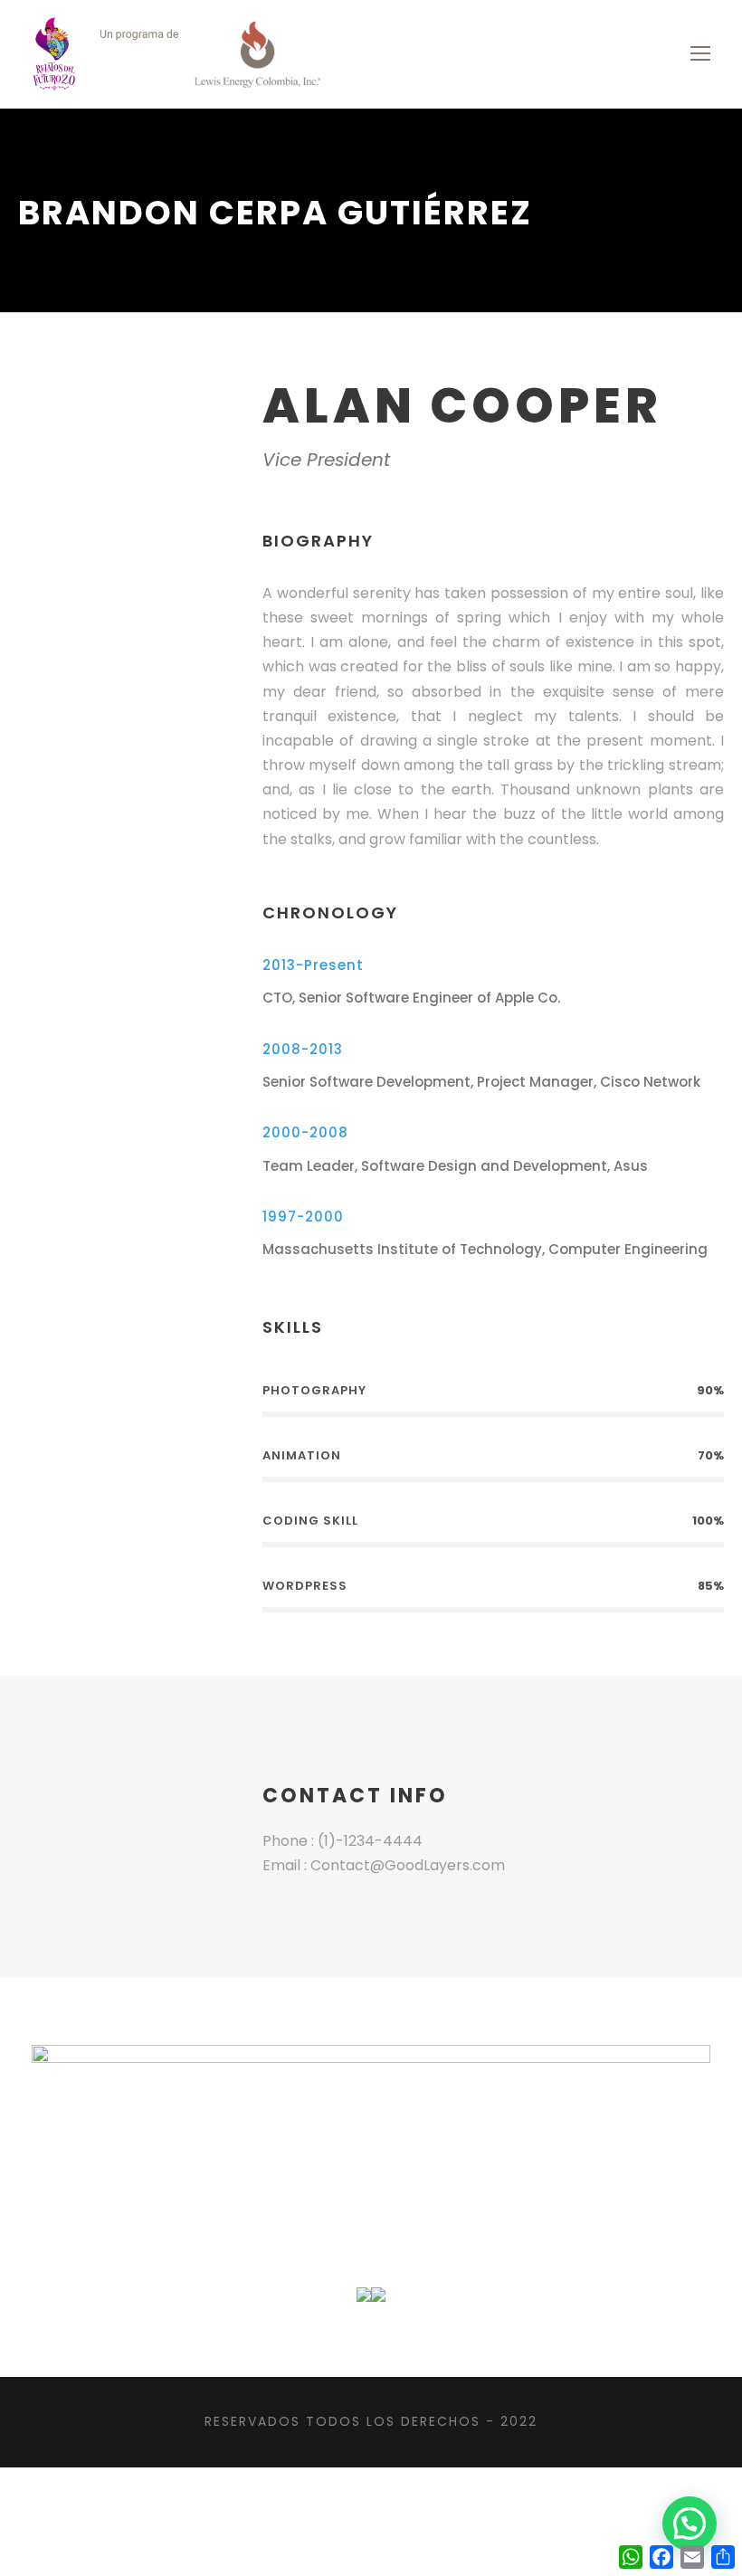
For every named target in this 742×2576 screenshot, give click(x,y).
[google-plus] (127, 420)
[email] (69, 420)
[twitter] (185, 420)
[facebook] (98, 420)
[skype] (156, 420)
